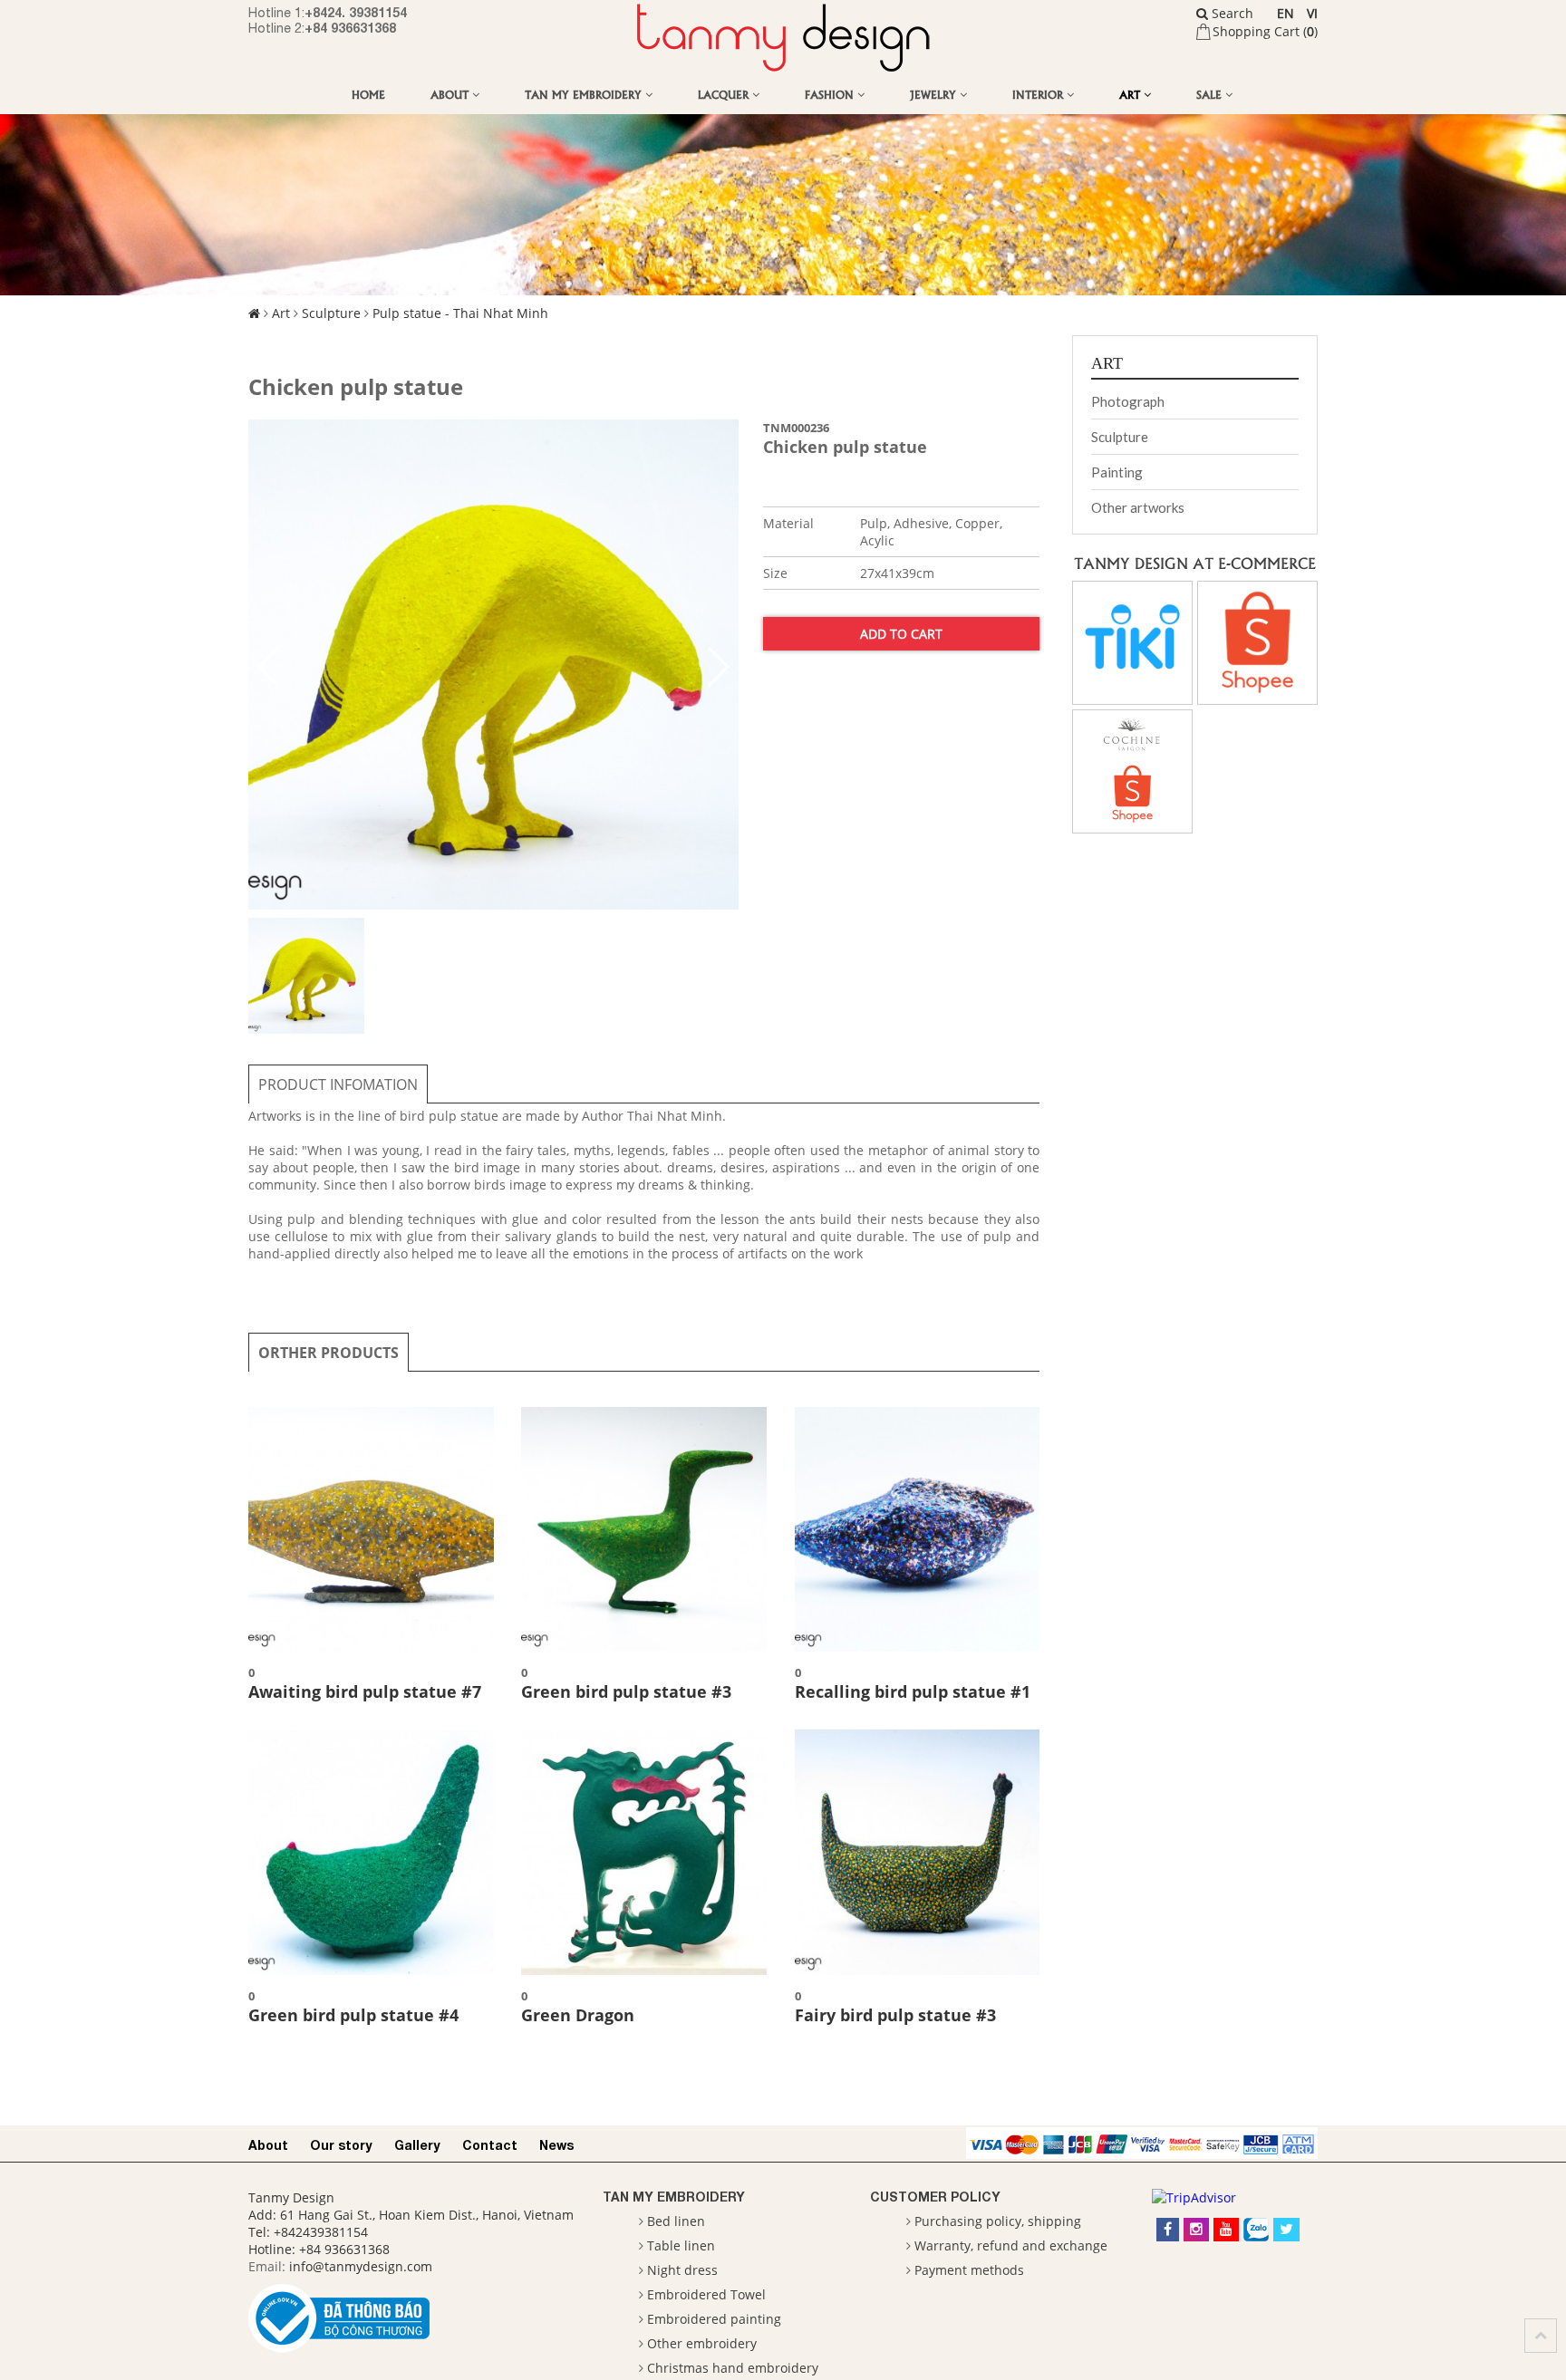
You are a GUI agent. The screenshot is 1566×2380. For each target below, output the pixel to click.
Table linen (681, 2245)
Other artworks (1138, 507)
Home (368, 94)
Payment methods (969, 2270)
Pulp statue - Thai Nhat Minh (460, 313)
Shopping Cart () (1265, 31)
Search (1231, 13)
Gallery (417, 2145)
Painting (1117, 472)
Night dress (682, 2270)
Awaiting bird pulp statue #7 (365, 1691)
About (451, 94)
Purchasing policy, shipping (998, 2221)
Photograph (1128, 401)
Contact (490, 2145)
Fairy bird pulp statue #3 (895, 2015)
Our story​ (341, 2145)
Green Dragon (578, 2015)
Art (1131, 94)
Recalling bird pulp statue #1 (913, 1691)
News (556, 2145)
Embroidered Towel (706, 2294)
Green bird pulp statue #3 (626, 1691)
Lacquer (725, 94)
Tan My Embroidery (585, 94)
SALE (1211, 94)
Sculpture (331, 313)
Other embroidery (702, 2343)
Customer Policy (935, 2197)
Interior (1039, 94)
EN (1286, 13)
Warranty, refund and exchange (1011, 2245)
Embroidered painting (714, 2319)
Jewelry (935, 94)
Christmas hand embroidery (733, 2368)
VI (1312, 13)
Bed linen (676, 2221)
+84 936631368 (350, 28)
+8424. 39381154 (356, 12)
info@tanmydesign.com (361, 2266)
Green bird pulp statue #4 (353, 2015)
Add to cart (901, 634)
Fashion (831, 94)
